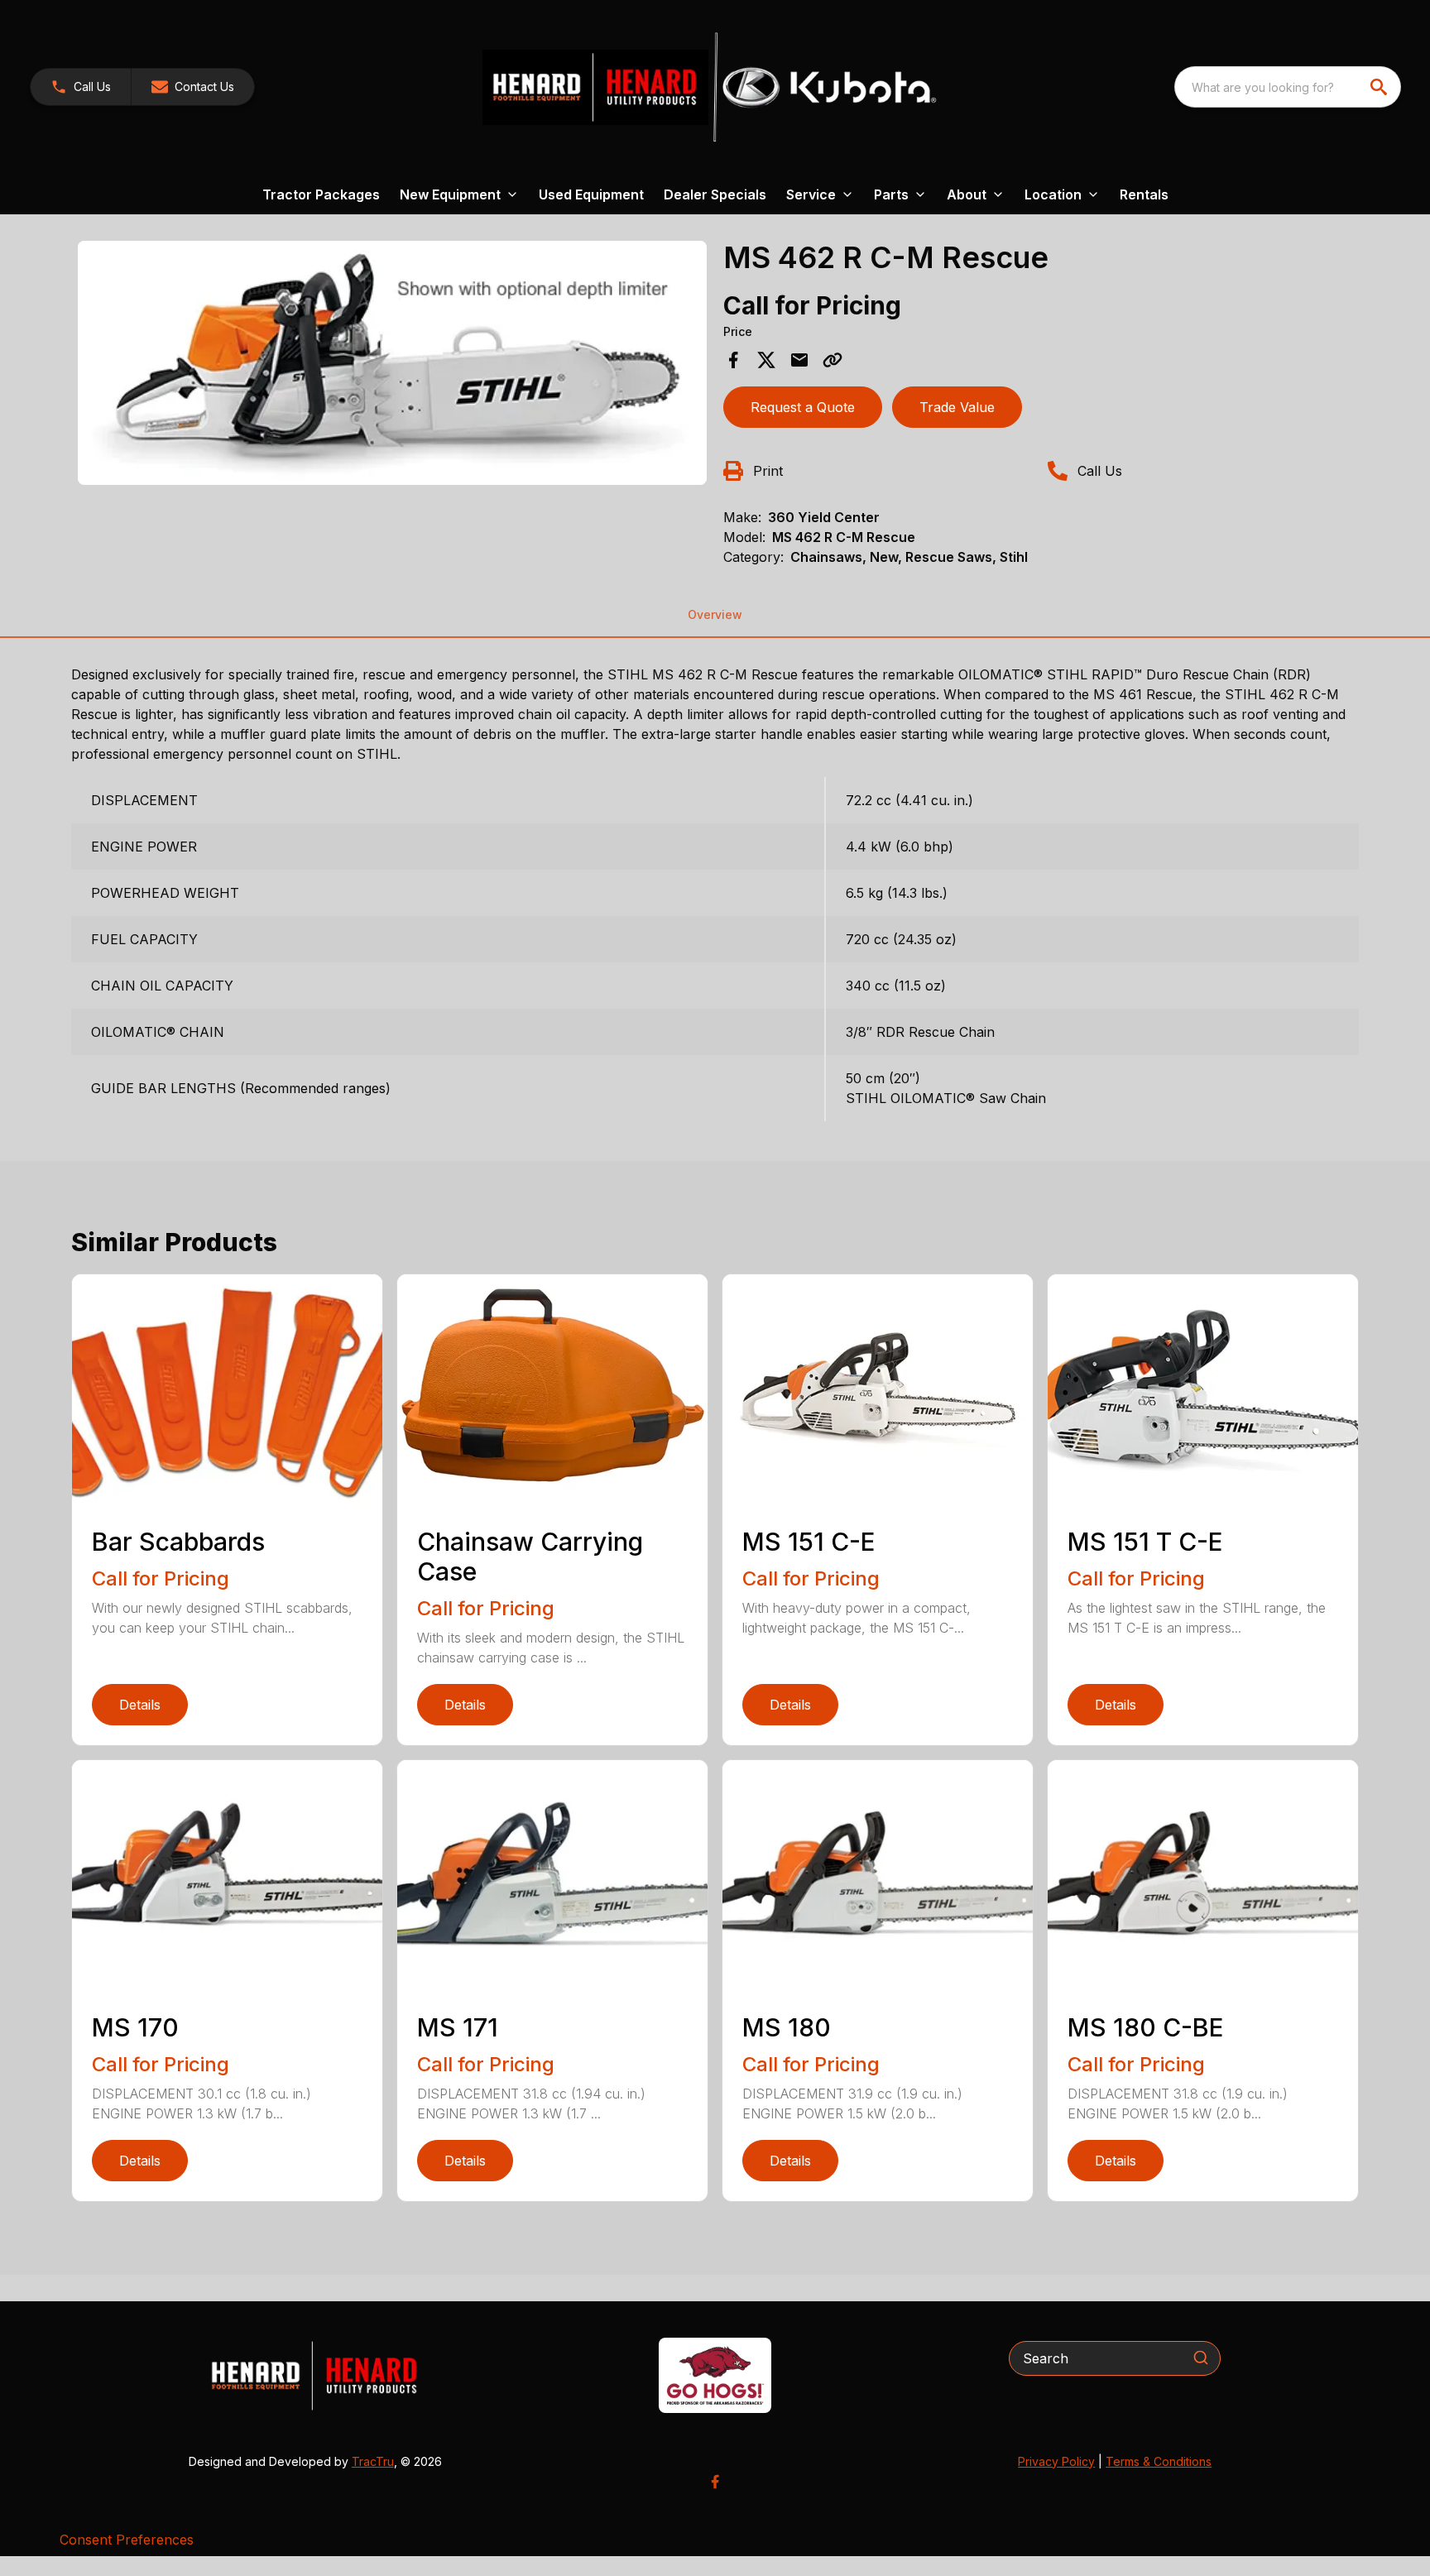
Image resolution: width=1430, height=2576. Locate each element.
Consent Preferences (127, 2540)
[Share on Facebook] (733, 360)
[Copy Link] (833, 360)
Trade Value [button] (957, 407)
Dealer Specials (715, 194)
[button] (81, 87)
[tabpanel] (392, 365)
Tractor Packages (321, 194)
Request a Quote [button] (803, 407)
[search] (1380, 87)
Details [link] (140, 1705)
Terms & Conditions (1159, 2461)
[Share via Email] (799, 360)
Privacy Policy (1056, 2461)
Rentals (1144, 194)
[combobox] (1288, 87)
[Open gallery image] (392, 363)
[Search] (1201, 2358)
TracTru (373, 2461)
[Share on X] (766, 360)
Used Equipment (591, 194)
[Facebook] (715, 2482)
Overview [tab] (715, 614)
